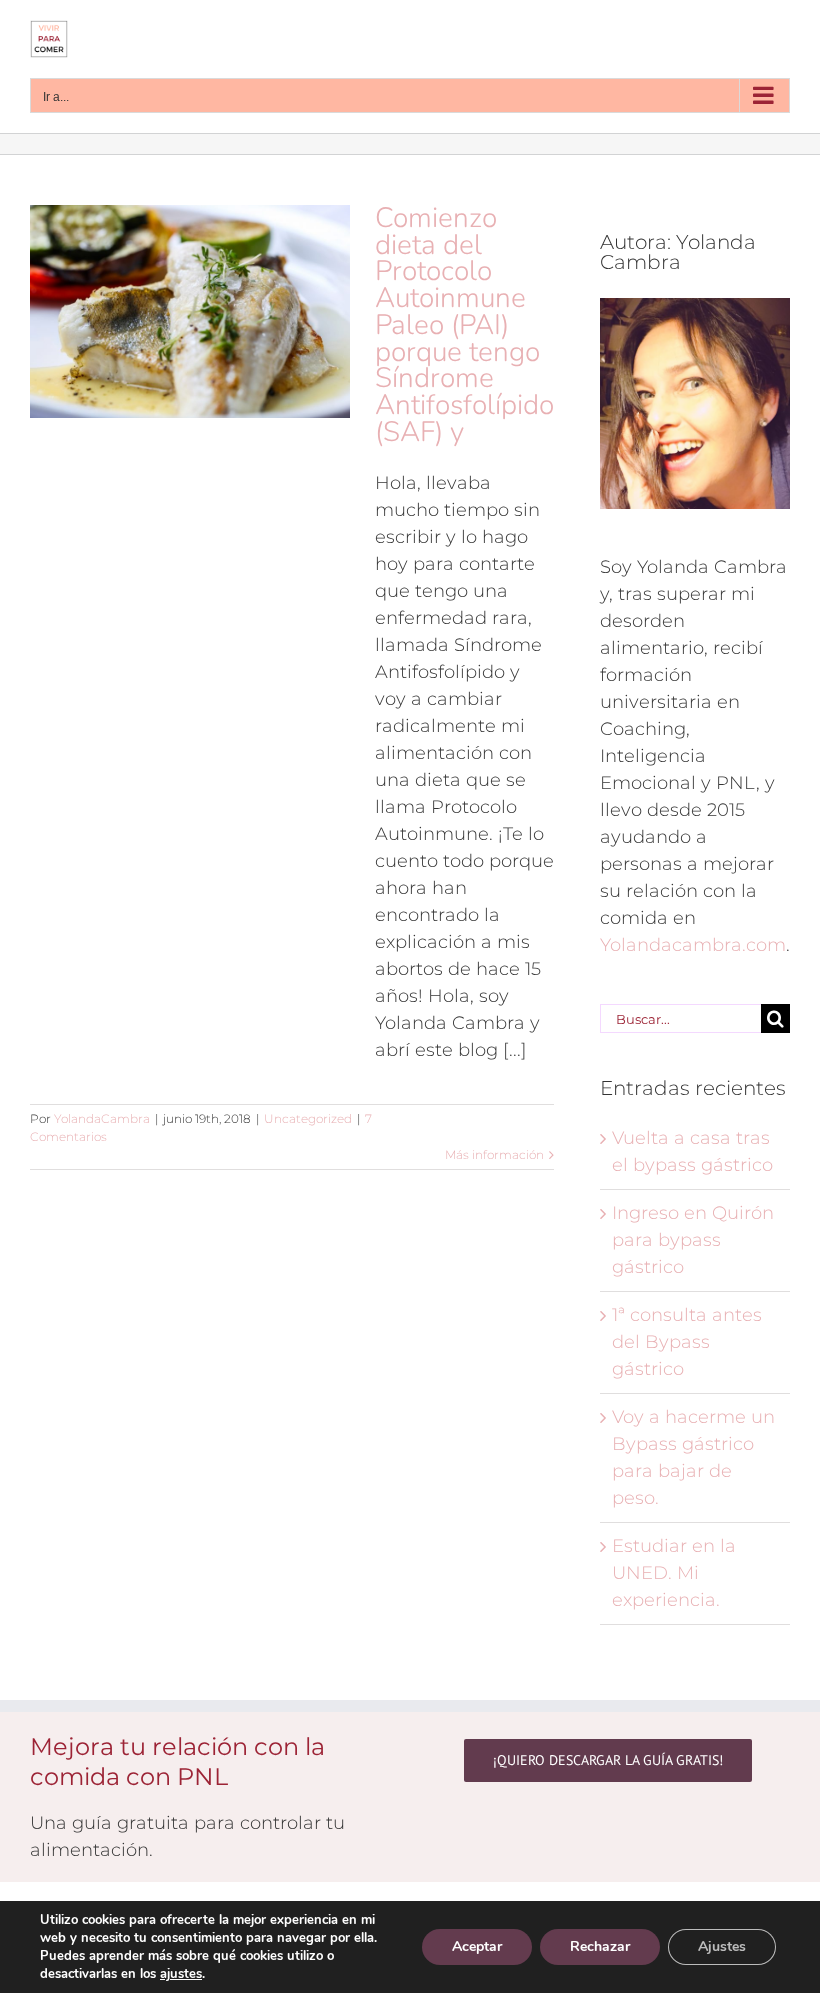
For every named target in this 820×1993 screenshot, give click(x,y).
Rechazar (600, 1946)
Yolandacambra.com (693, 945)
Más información (494, 1154)
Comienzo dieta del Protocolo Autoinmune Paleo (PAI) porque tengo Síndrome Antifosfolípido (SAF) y (464, 325)
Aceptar (477, 1946)
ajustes (181, 1974)
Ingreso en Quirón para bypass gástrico (693, 1240)
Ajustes (722, 1946)
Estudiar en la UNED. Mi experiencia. (674, 1573)
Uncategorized (308, 1118)
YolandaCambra (102, 1118)
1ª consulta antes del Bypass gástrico (687, 1342)
